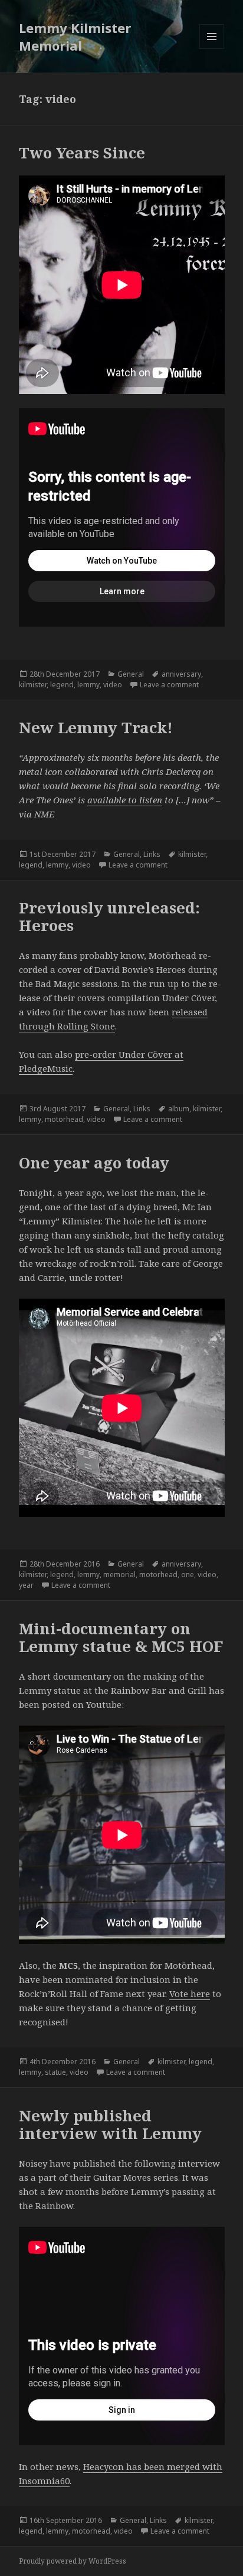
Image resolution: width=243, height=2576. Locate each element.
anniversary (181, 674)
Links (152, 854)
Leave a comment (169, 685)
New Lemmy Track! (96, 727)
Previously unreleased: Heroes (109, 916)
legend (62, 685)
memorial (119, 1575)
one (188, 1575)
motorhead (64, 1119)
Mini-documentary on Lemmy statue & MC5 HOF (121, 1637)
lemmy (88, 685)
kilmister (33, 685)
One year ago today (94, 1163)
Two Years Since (82, 153)
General (131, 674)
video (113, 685)
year (26, 1585)
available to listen (125, 800)
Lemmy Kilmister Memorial (75, 37)
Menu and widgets (212, 49)
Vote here (190, 1994)
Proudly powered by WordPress (73, 2561)
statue (55, 2072)
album (179, 1109)
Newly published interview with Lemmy (110, 2124)
